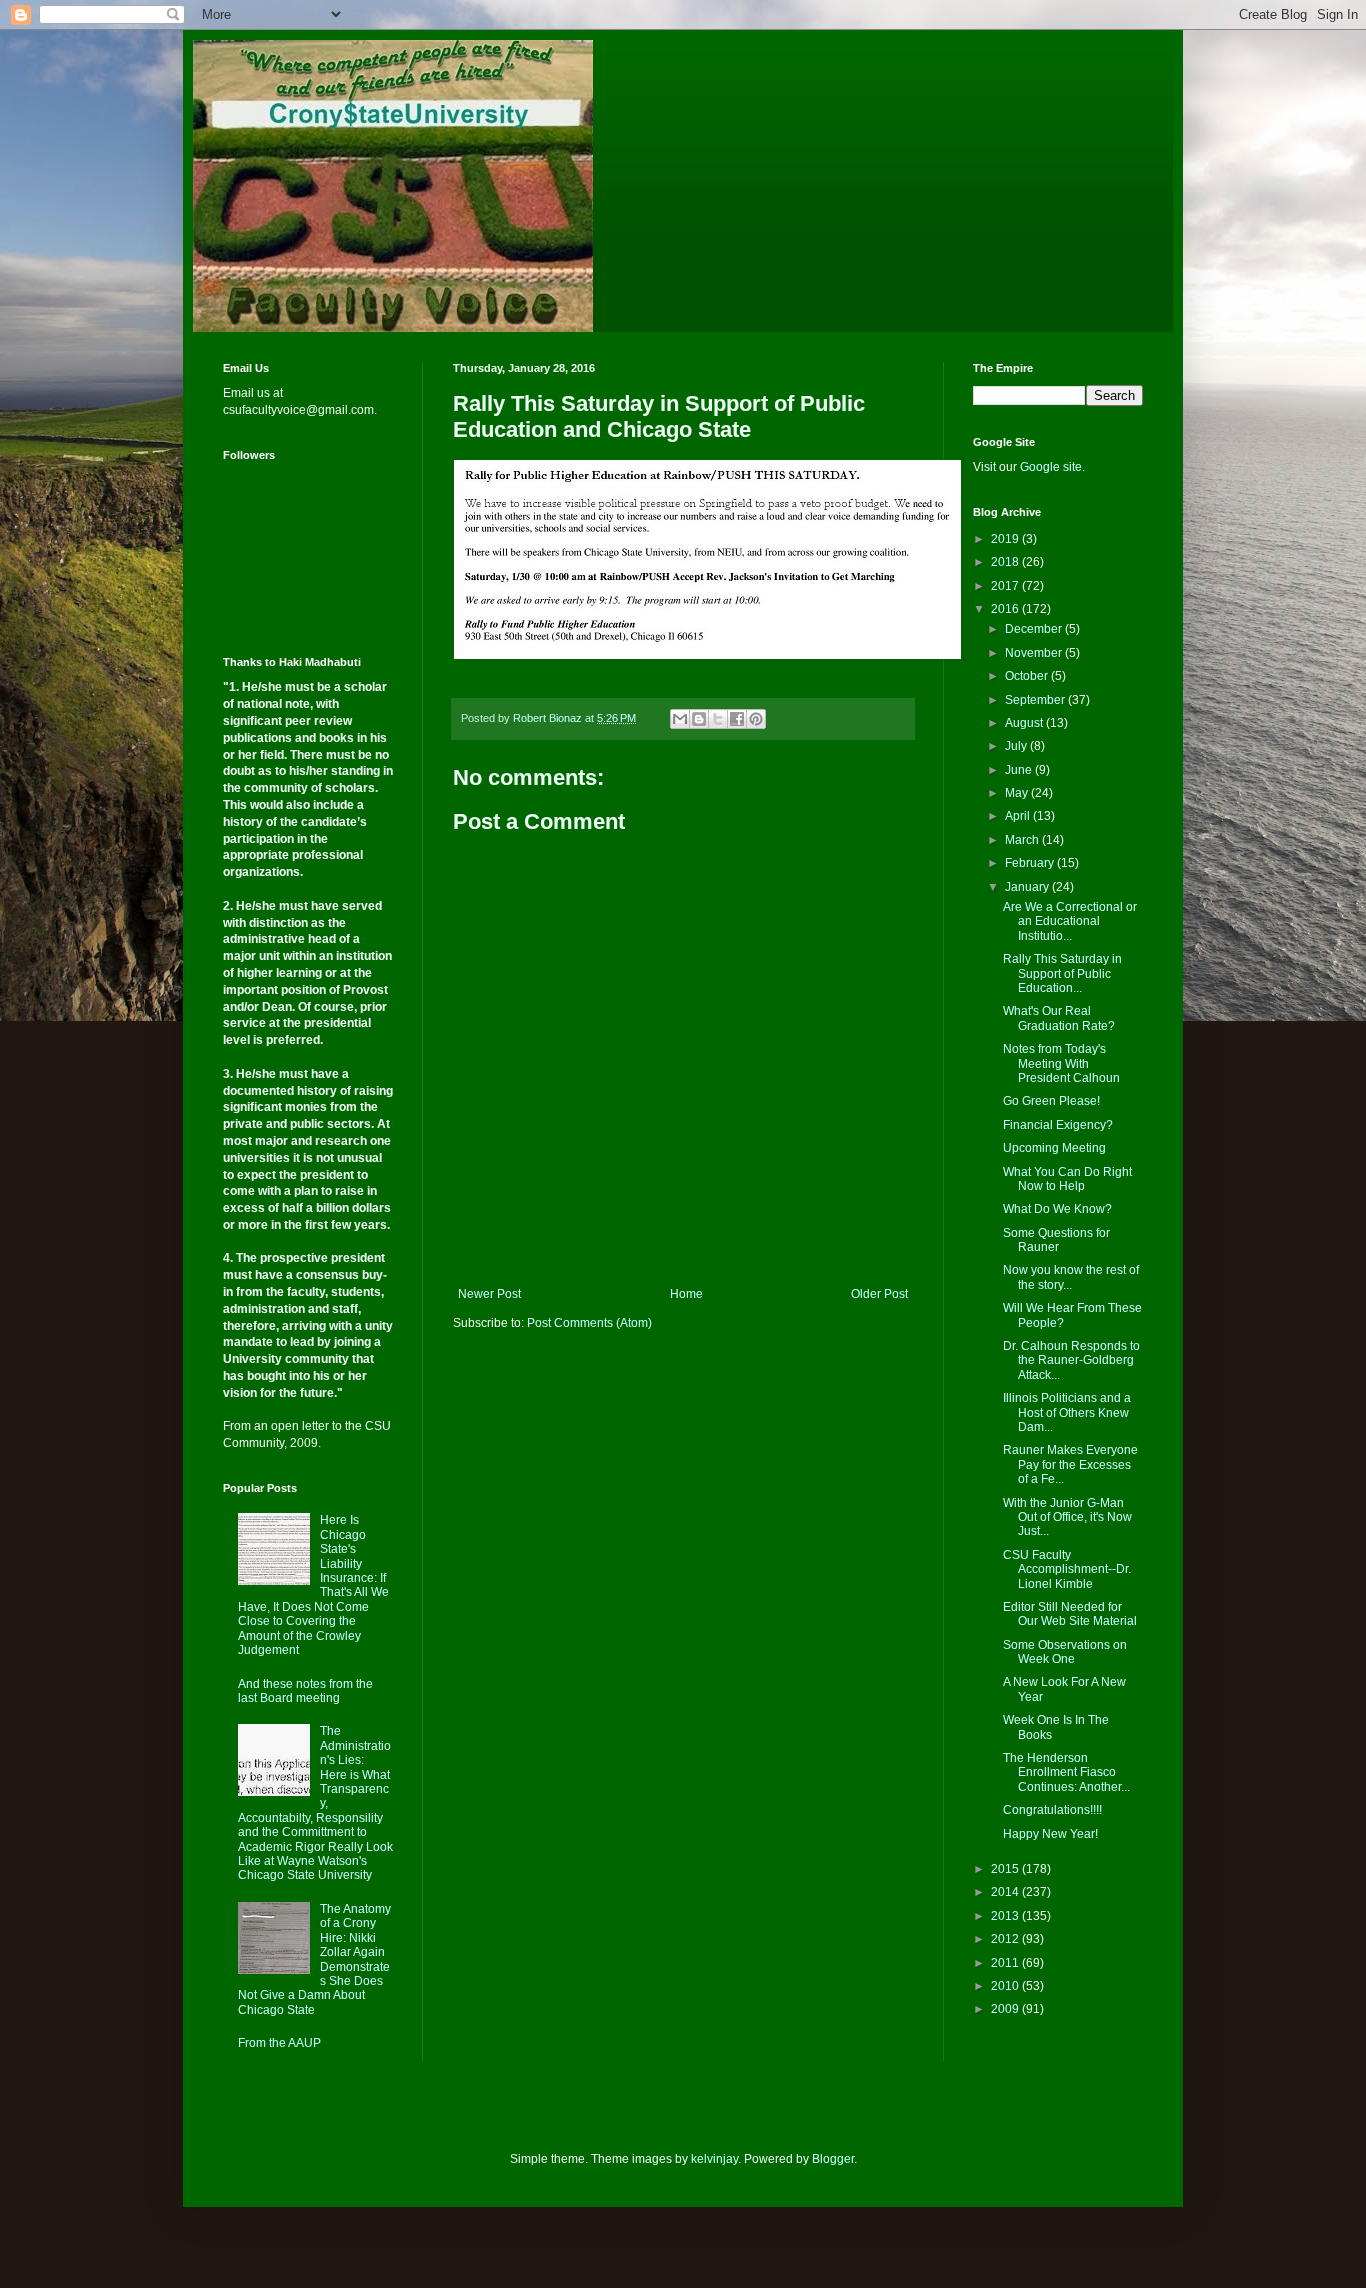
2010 (1006, 1986)
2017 (1006, 586)
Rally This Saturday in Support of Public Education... (1062, 973)
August (1025, 723)
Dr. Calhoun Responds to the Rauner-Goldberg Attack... (1071, 1360)
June (1020, 770)
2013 (1006, 1916)
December (1035, 629)
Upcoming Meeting (1054, 1148)
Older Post (879, 1294)
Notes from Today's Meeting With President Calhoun (1061, 1063)
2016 (1006, 609)
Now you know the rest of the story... (1071, 1277)
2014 (1006, 1892)
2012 (1006, 1939)
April (1019, 816)
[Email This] (680, 719)
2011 (1006, 1963)
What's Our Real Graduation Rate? (1059, 1018)
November (1035, 653)
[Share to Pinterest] (756, 719)
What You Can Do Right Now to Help (1067, 1179)
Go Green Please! (1051, 1101)
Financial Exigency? (1058, 1125)
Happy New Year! (1050, 1834)
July (1017, 746)
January (1028, 887)
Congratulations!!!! (1052, 1810)
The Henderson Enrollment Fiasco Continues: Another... (1066, 1772)
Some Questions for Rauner (1056, 1240)
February (1031, 863)
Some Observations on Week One (1065, 1652)
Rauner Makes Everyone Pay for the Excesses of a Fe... (1070, 1464)
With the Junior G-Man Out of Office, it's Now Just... (1067, 1517)
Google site (1051, 467)
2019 (1006, 539)
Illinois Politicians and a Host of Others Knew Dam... (1067, 1412)
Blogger (833, 2159)
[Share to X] (718, 719)
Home (686, 1294)
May (1018, 793)
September (1036, 700)
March (1023, 840)
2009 (1006, 2009)
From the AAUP (279, 2043)
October (1028, 676)
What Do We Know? (1057, 1209)
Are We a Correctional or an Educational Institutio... (1070, 921)
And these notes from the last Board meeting (305, 1691)
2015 (1006, 1869)
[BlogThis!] (699, 719)
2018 (1006, 562)
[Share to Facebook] (737, 719)
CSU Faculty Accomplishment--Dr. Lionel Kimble (1067, 1569)
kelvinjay (714, 2159)
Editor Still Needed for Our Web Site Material (1070, 1614)
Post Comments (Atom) (589, 1323)
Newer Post (489, 1294)
